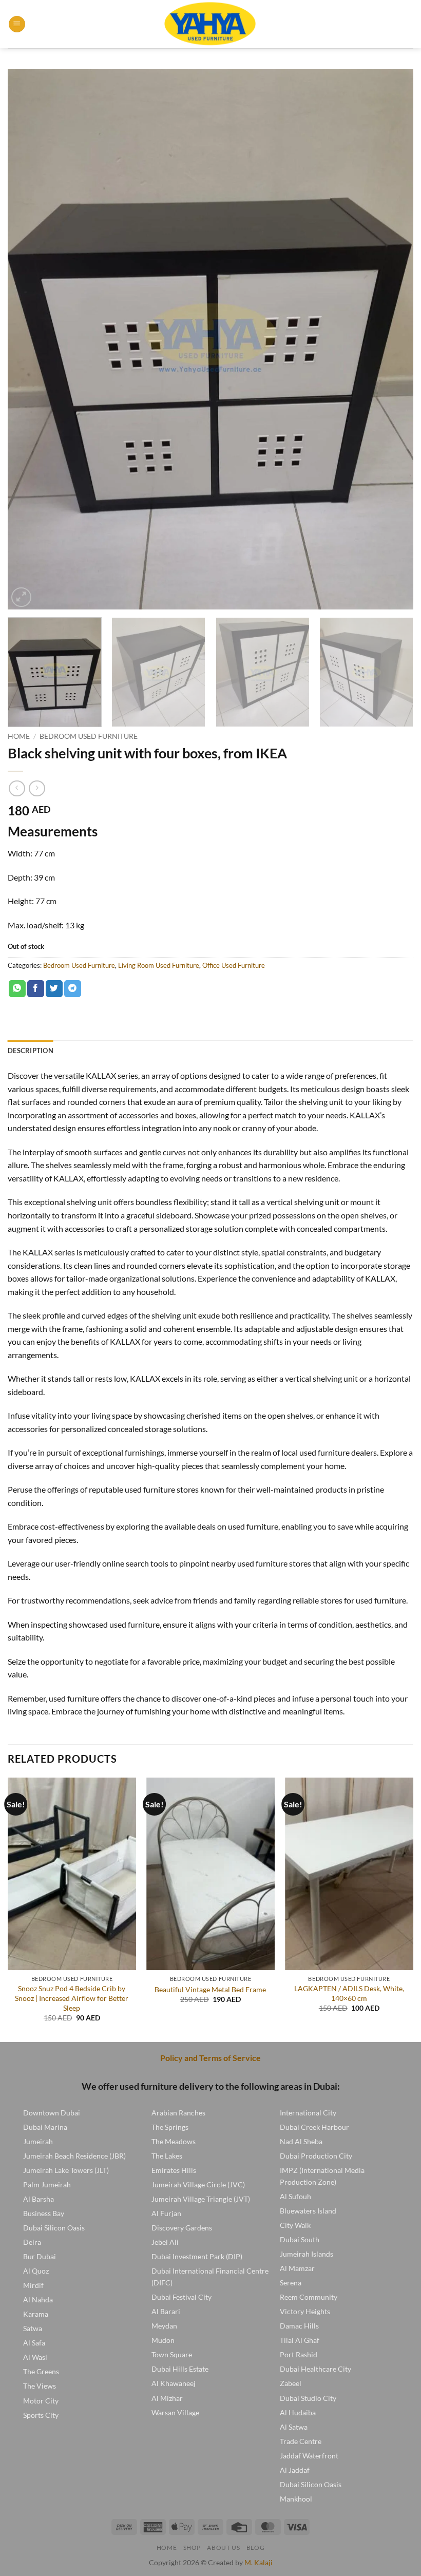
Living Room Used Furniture (159, 965)
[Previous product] (37, 788)
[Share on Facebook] (36, 989)
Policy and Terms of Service (210, 2058)
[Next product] (17, 788)
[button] (17, 24)
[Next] (392, 339)
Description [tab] (31, 1051)
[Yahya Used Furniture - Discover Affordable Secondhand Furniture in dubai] (211, 24)
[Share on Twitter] (54, 989)
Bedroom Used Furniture (89, 736)
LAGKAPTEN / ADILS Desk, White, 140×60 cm (349, 1993)
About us (223, 2548)
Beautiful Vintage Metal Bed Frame (210, 1989)
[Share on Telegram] (73, 989)
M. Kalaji (259, 2562)
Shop (192, 2548)
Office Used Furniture (234, 965)
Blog (255, 2548)
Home (19, 736)
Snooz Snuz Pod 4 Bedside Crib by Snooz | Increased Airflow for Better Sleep (72, 1998)
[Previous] (29, 339)
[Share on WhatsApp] (17, 989)
